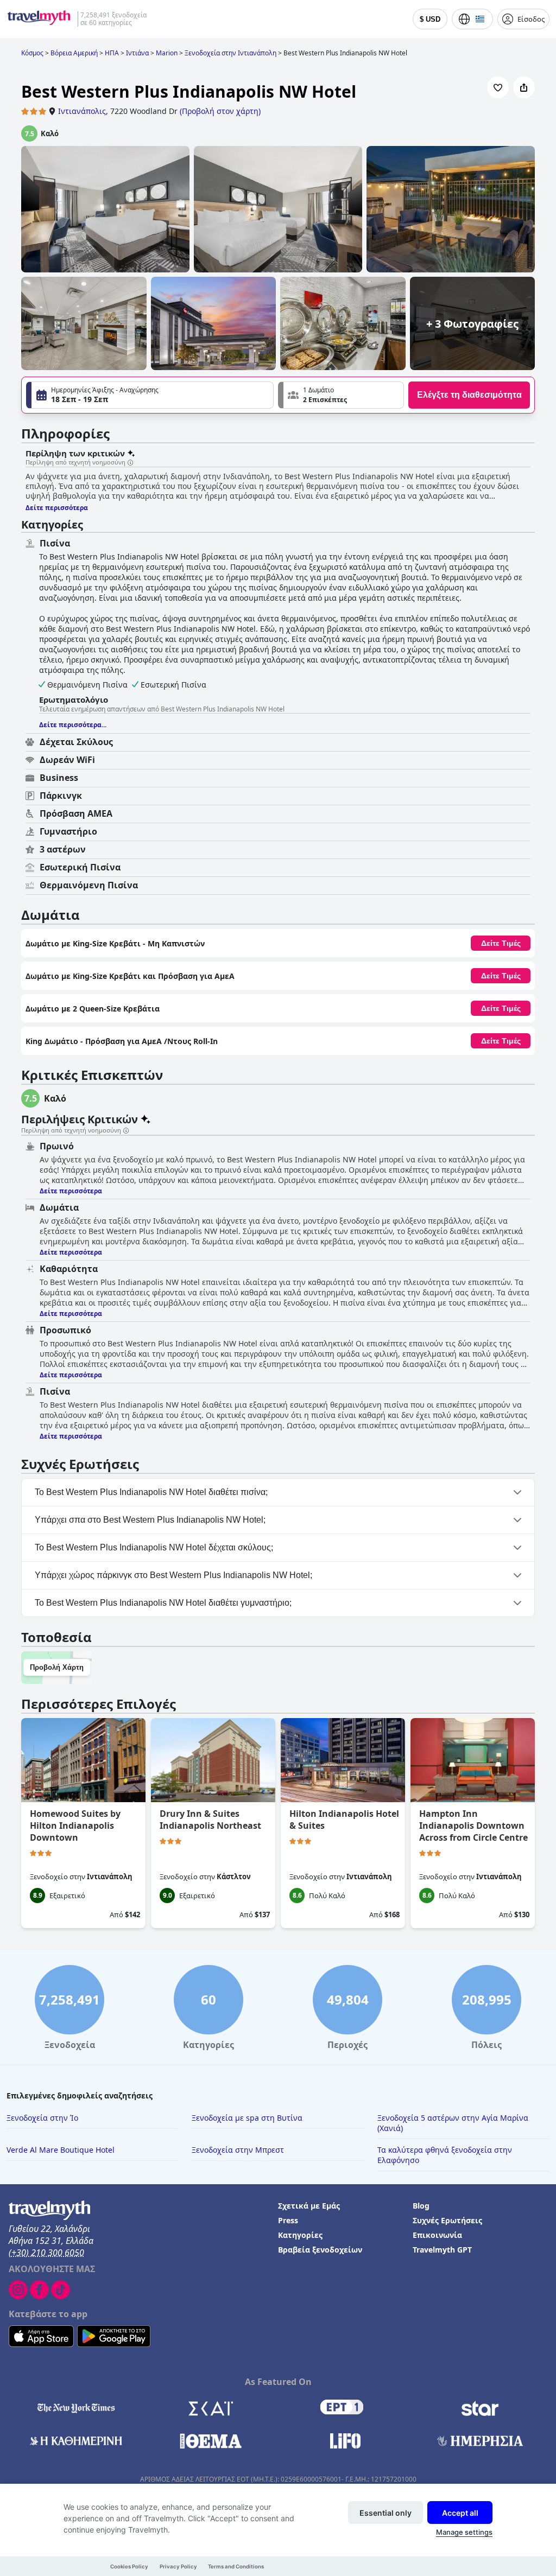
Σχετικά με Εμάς (309, 2206)
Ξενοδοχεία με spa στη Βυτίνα (247, 2118)
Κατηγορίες (300, 2235)
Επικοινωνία (437, 2235)
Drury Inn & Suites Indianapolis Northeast (210, 1820)
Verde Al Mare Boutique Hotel (61, 2150)
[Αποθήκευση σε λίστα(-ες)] (498, 87)
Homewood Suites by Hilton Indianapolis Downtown (75, 1826)
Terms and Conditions (236, 2567)
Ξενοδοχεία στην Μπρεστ (238, 2150)
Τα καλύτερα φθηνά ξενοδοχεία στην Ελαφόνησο (445, 2155)
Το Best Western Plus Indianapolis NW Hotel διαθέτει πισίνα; (151, 1492)
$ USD (430, 19)
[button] (341, 395)
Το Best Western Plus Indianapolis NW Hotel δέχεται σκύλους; (154, 1547)
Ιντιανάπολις (82, 111)
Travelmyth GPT (442, 2250)
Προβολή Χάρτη (57, 1667)
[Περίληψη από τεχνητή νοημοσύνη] (130, 463)
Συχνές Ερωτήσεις (447, 2220)
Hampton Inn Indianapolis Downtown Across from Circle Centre (473, 1826)
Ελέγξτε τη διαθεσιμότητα (469, 395)
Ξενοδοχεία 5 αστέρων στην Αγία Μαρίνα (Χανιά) (453, 2123)
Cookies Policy (129, 2567)
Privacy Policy (178, 2567)
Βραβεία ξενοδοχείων (320, 2250)
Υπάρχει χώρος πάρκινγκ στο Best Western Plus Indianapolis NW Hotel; (173, 1575)
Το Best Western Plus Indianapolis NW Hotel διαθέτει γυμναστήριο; (163, 1603)
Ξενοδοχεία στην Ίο (42, 2118)
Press (288, 2220)
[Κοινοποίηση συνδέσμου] (524, 87)
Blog (421, 2206)
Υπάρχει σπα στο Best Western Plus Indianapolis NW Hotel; (150, 1520)
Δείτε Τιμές (501, 943)
